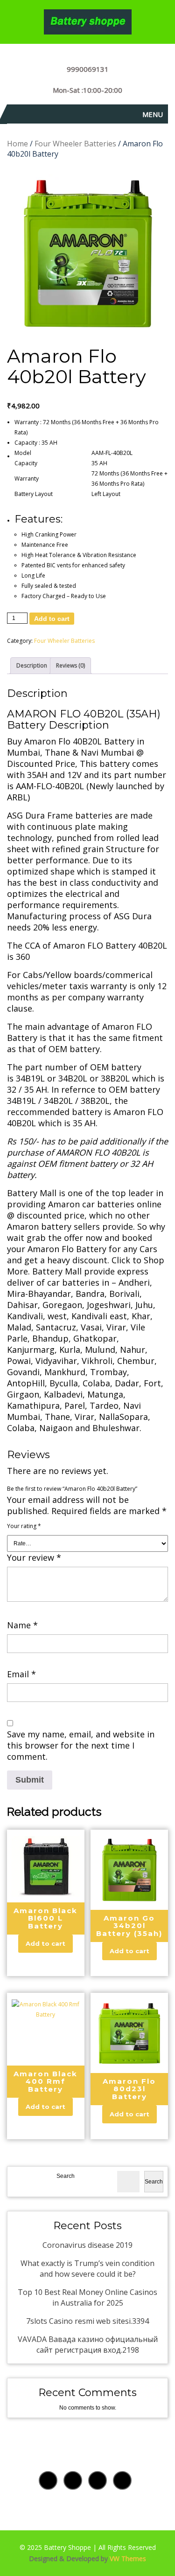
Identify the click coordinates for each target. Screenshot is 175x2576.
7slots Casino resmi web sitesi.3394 (87, 2321)
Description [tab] (32, 665)
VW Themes (127, 2559)
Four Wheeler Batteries (75, 144)
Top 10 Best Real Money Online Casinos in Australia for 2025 (87, 2297)
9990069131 (88, 69)
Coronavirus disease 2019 (87, 2245)
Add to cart (52, 619)
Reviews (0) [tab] (70, 665)
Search (66, 2176)
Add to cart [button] (45, 1943)
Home (17, 144)
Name (22, 1625)
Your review (34, 1557)
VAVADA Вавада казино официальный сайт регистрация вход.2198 (88, 2345)
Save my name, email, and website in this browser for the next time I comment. (81, 1745)
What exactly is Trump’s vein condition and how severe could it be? (87, 2269)
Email (21, 1674)
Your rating (24, 1526)
